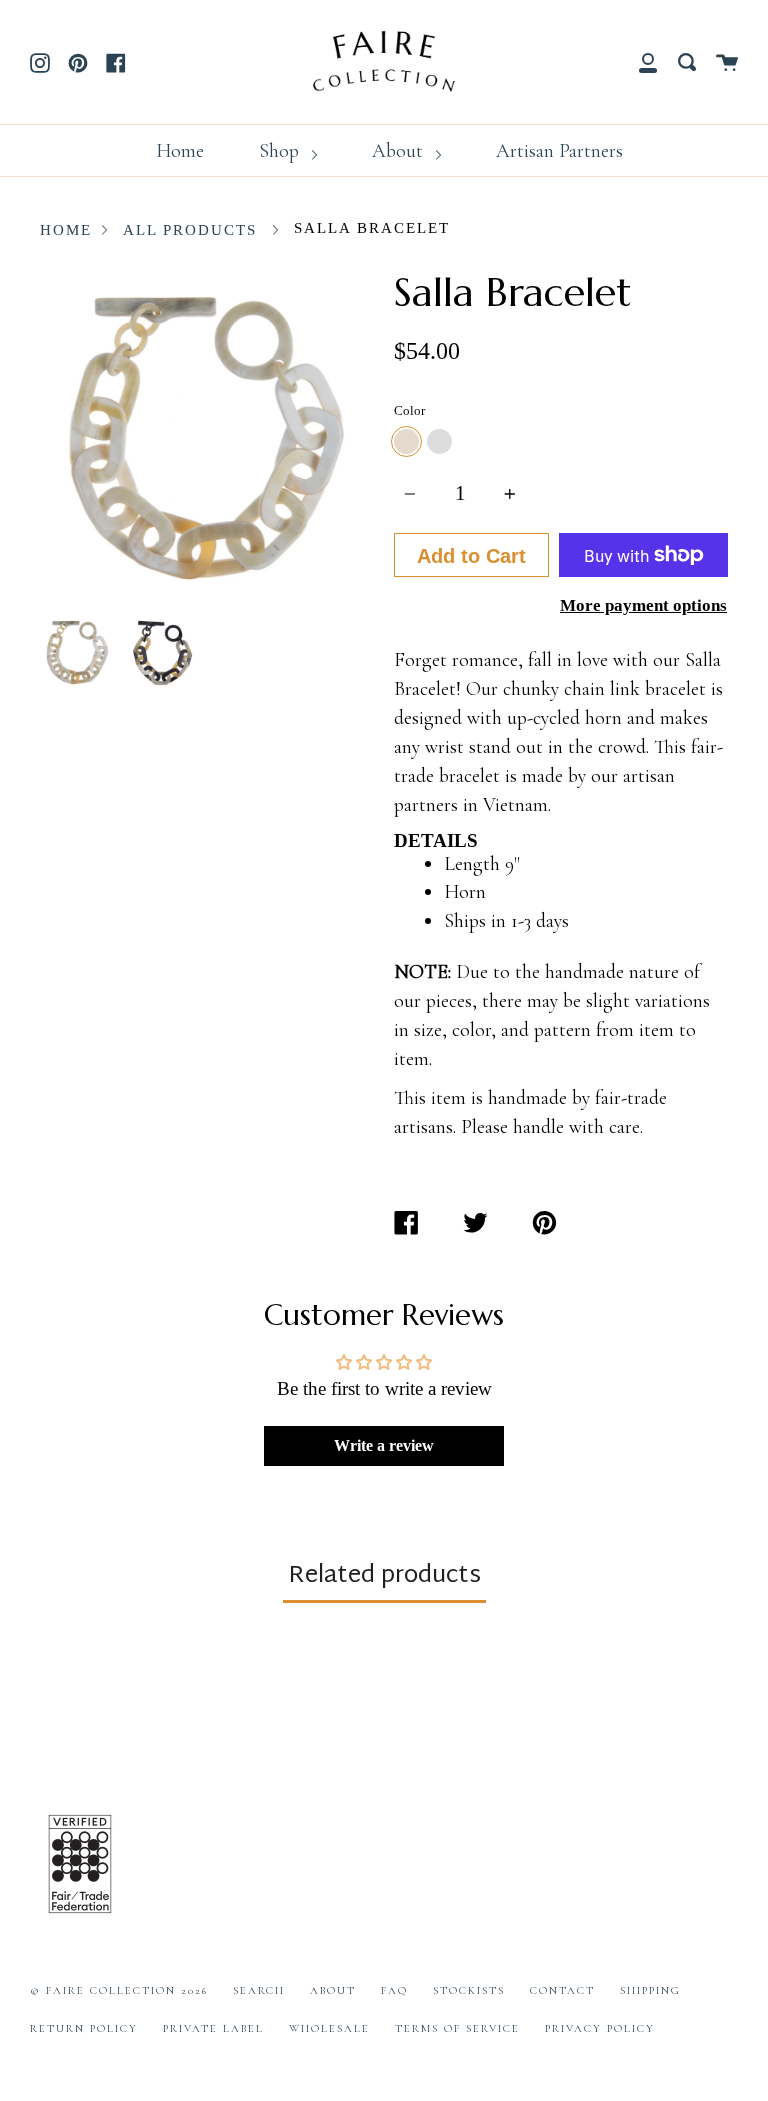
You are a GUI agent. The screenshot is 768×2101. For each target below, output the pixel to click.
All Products (190, 230)
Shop (281, 151)
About (400, 151)
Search (259, 1990)
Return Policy (84, 2028)
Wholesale (329, 2028)
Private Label (213, 2028)
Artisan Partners (559, 151)
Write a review (384, 1445)
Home (180, 151)
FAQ (394, 1990)
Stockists (469, 1990)
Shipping (650, 1990)
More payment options (643, 605)
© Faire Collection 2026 (119, 1990)
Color (409, 410)
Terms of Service (457, 2028)
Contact (562, 1990)
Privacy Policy (600, 2028)
